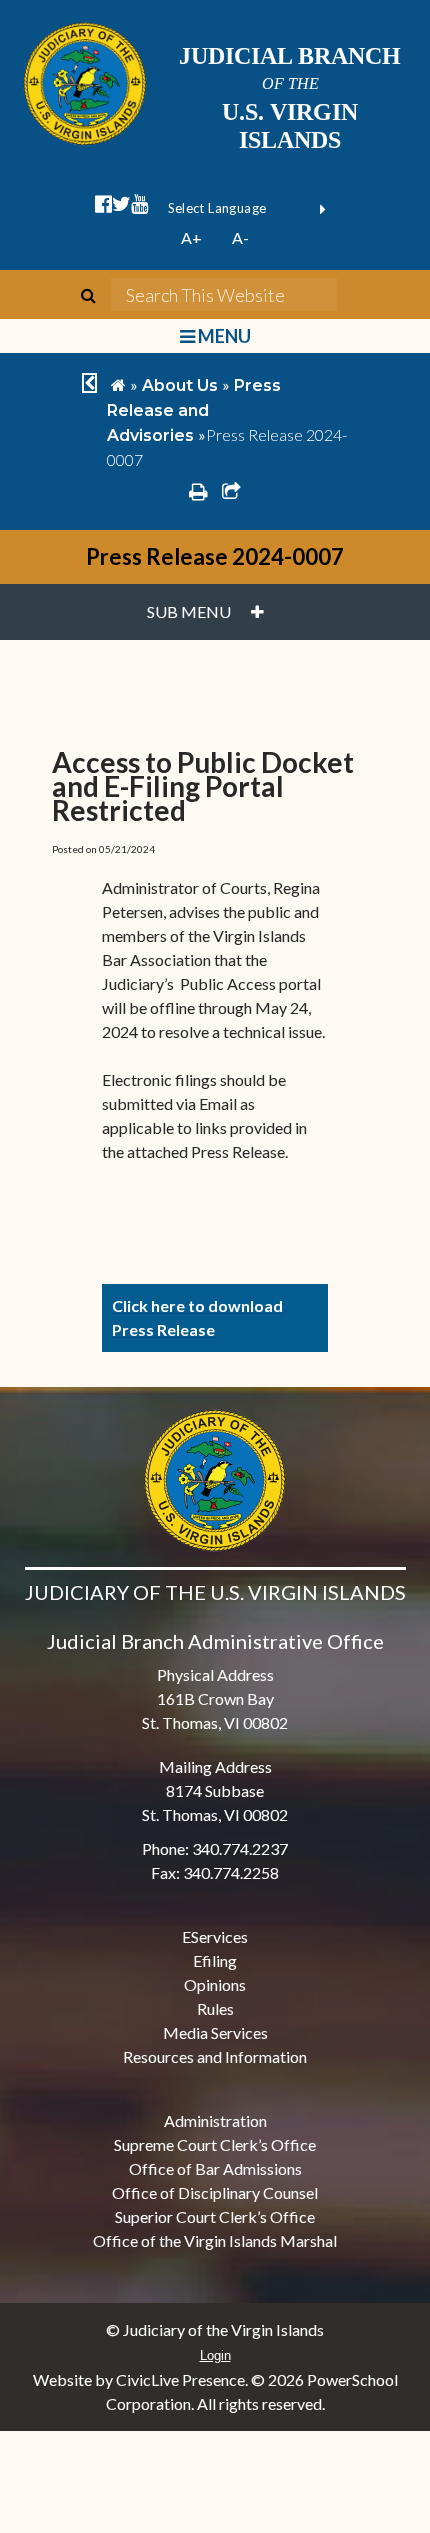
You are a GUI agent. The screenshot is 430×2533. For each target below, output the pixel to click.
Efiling (215, 1960)
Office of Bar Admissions (215, 2168)
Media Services (215, 2032)
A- (240, 237)
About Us (180, 385)
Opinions (215, 1984)
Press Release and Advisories (194, 410)
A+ (191, 237)
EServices (215, 1936)
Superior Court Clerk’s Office (215, 2216)
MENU (222, 336)
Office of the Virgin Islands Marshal (215, 2240)
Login (215, 2355)
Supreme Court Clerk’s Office (215, 2144)
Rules (215, 2008)
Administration (215, 2120)
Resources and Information (215, 2056)
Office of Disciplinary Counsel (215, 2192)
